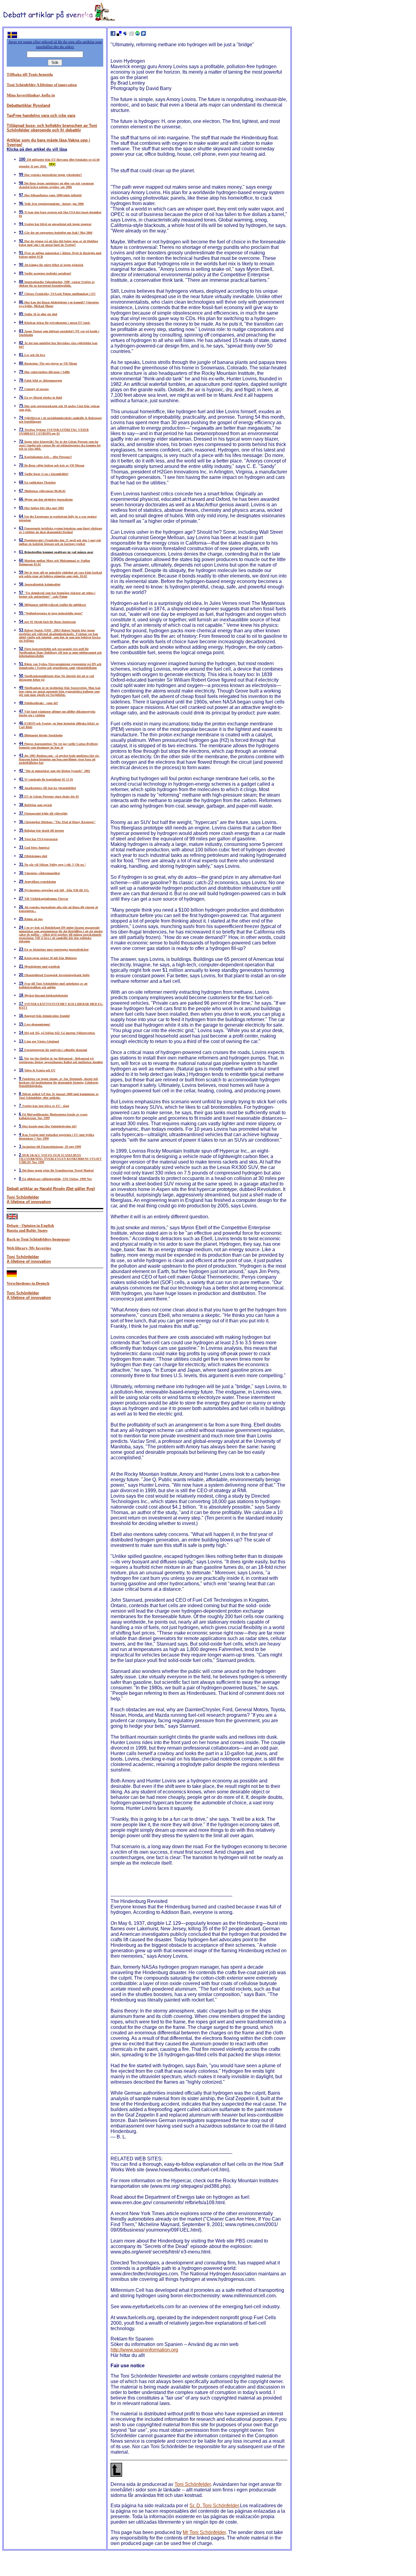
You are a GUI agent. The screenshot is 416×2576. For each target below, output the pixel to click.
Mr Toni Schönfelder (204, 2532)
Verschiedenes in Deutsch (28, 1283)
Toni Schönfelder (193, 2484)
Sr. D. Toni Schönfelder (214, 2506)
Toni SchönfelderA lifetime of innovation (29, 1199)
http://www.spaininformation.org (144, 2350)
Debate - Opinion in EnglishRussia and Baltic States (30, 1228)
